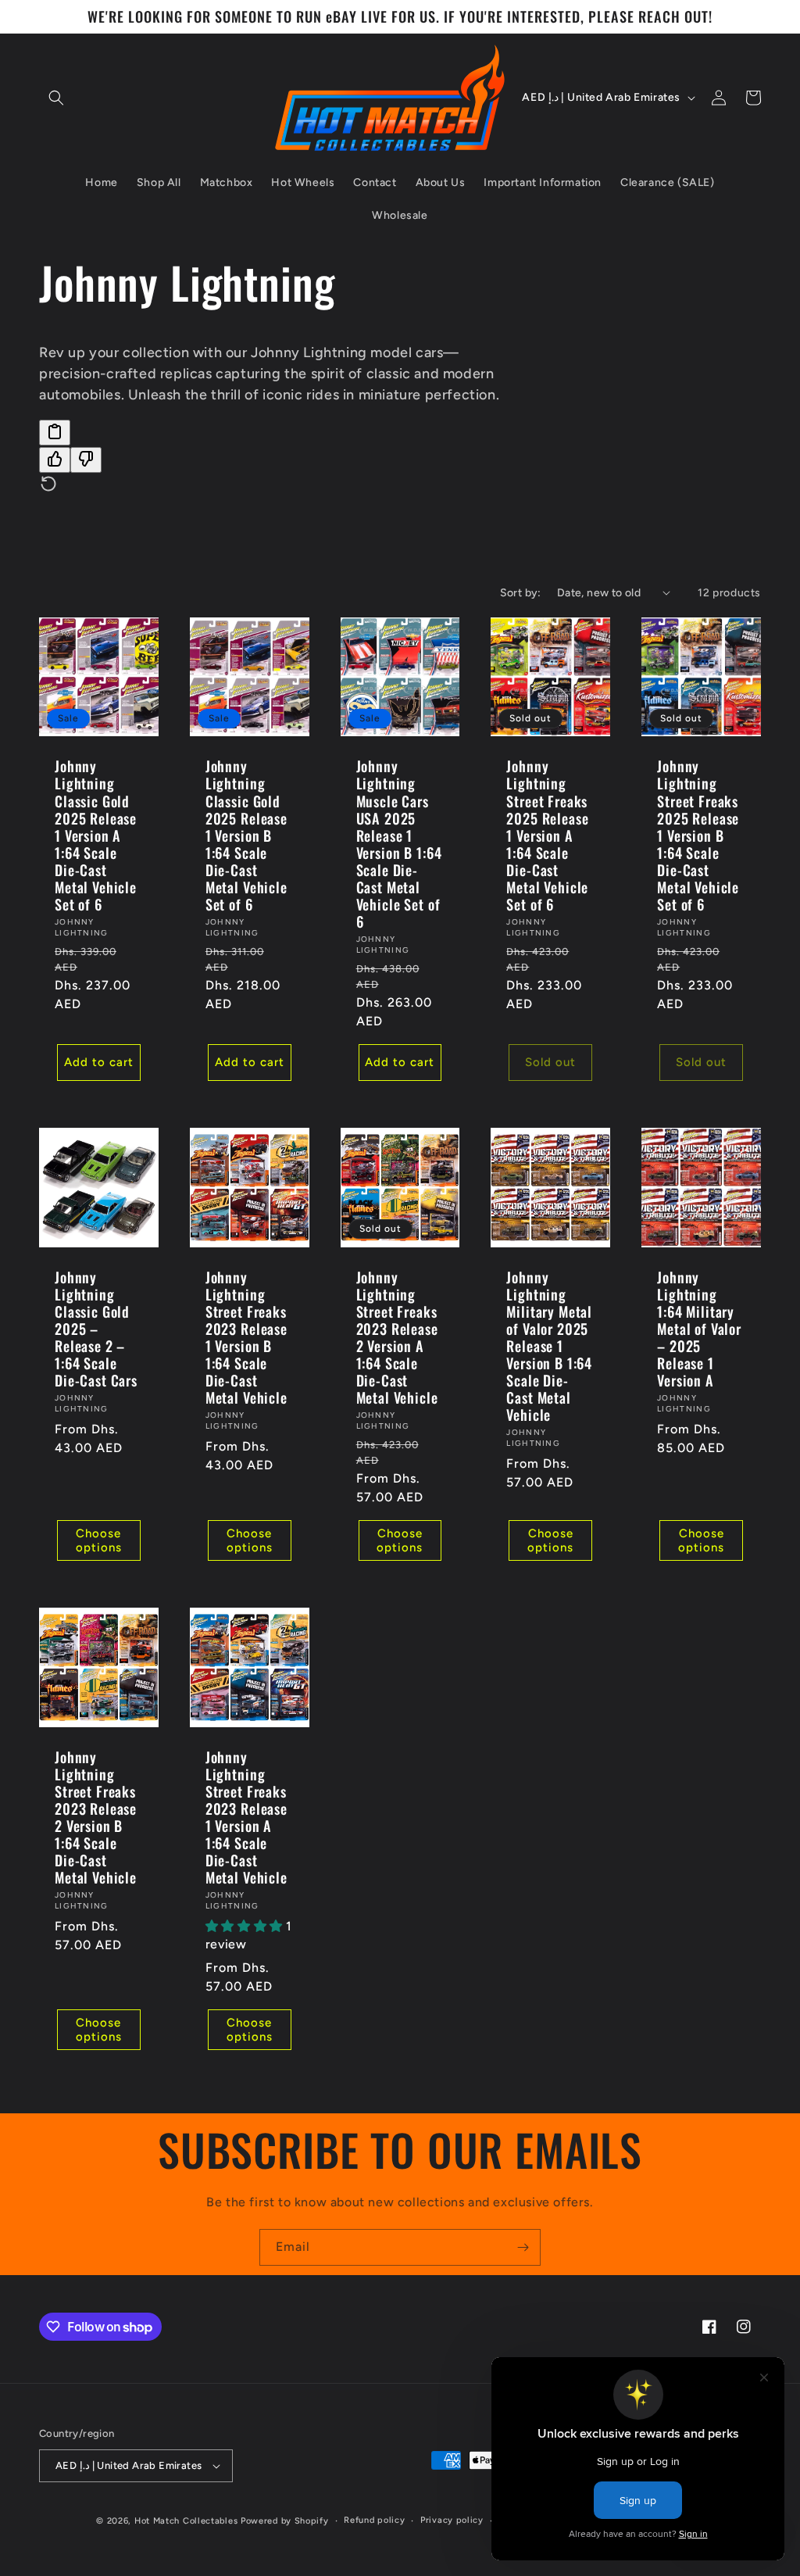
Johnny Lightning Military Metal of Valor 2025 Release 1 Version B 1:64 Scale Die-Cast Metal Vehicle (549, 1346)
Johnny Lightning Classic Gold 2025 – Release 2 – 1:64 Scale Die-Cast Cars (96, 1329)
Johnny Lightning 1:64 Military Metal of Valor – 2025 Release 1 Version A (699, 1329)
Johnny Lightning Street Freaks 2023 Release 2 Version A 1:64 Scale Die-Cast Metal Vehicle (397, 1338)
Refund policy (374, 2520)
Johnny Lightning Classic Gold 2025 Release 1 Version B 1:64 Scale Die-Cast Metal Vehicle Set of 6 (246, 835)
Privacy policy (452, 2520)
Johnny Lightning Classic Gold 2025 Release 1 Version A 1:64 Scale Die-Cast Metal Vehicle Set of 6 (96, 835)
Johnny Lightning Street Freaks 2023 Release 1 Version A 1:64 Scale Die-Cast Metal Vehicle (246, 1818)
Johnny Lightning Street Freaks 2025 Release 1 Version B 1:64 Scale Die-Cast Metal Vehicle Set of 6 (698, 835)
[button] (56, 98)
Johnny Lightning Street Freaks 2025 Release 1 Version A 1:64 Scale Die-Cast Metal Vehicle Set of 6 (547, 835)
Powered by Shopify (285, 2521)
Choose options (99, 1540)
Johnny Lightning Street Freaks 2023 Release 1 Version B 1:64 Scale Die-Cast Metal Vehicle (246, 1338)
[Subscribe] (523, 2247)
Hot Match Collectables (186, 2521)
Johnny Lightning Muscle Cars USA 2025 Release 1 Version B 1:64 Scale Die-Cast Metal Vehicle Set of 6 (399, 844)
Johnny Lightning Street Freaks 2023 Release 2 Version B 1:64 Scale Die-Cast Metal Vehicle (96, 1818)
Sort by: (521, 593)
